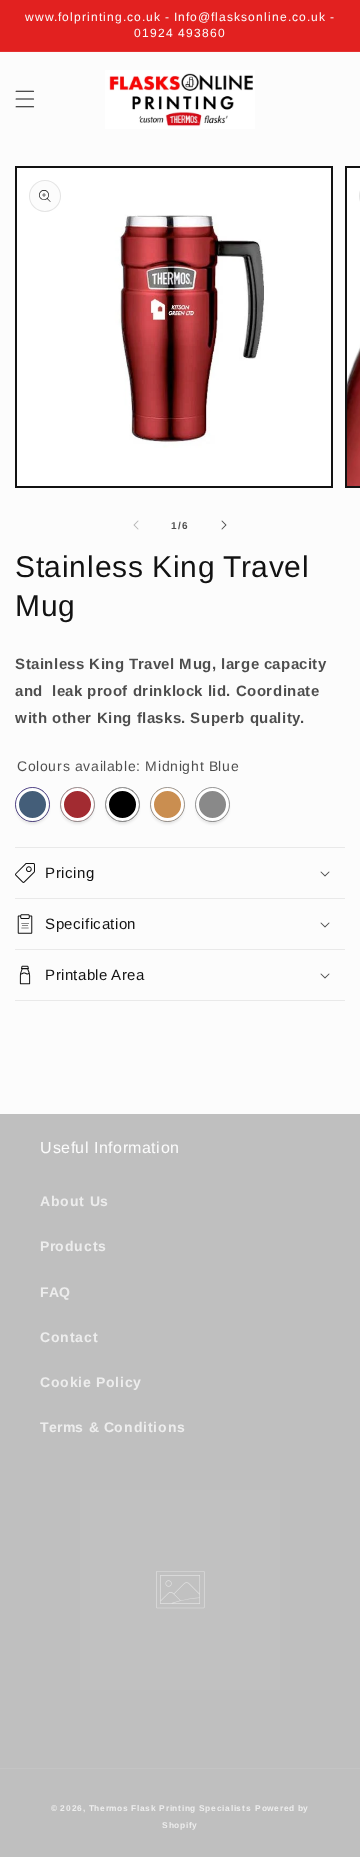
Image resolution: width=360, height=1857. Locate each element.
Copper (167, 804)
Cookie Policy (91, 1382)
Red (77, 804)
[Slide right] (224, 525)
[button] (25, 99)
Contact (69, 1337)
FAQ (55, 1292)
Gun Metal (212, 804)
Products (73, 1246)
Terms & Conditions (113, 1427)
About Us (74, 1201)
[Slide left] (136, 525)
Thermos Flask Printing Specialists (170, 1808)
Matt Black (122, 804)
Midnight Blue (32, 804)
